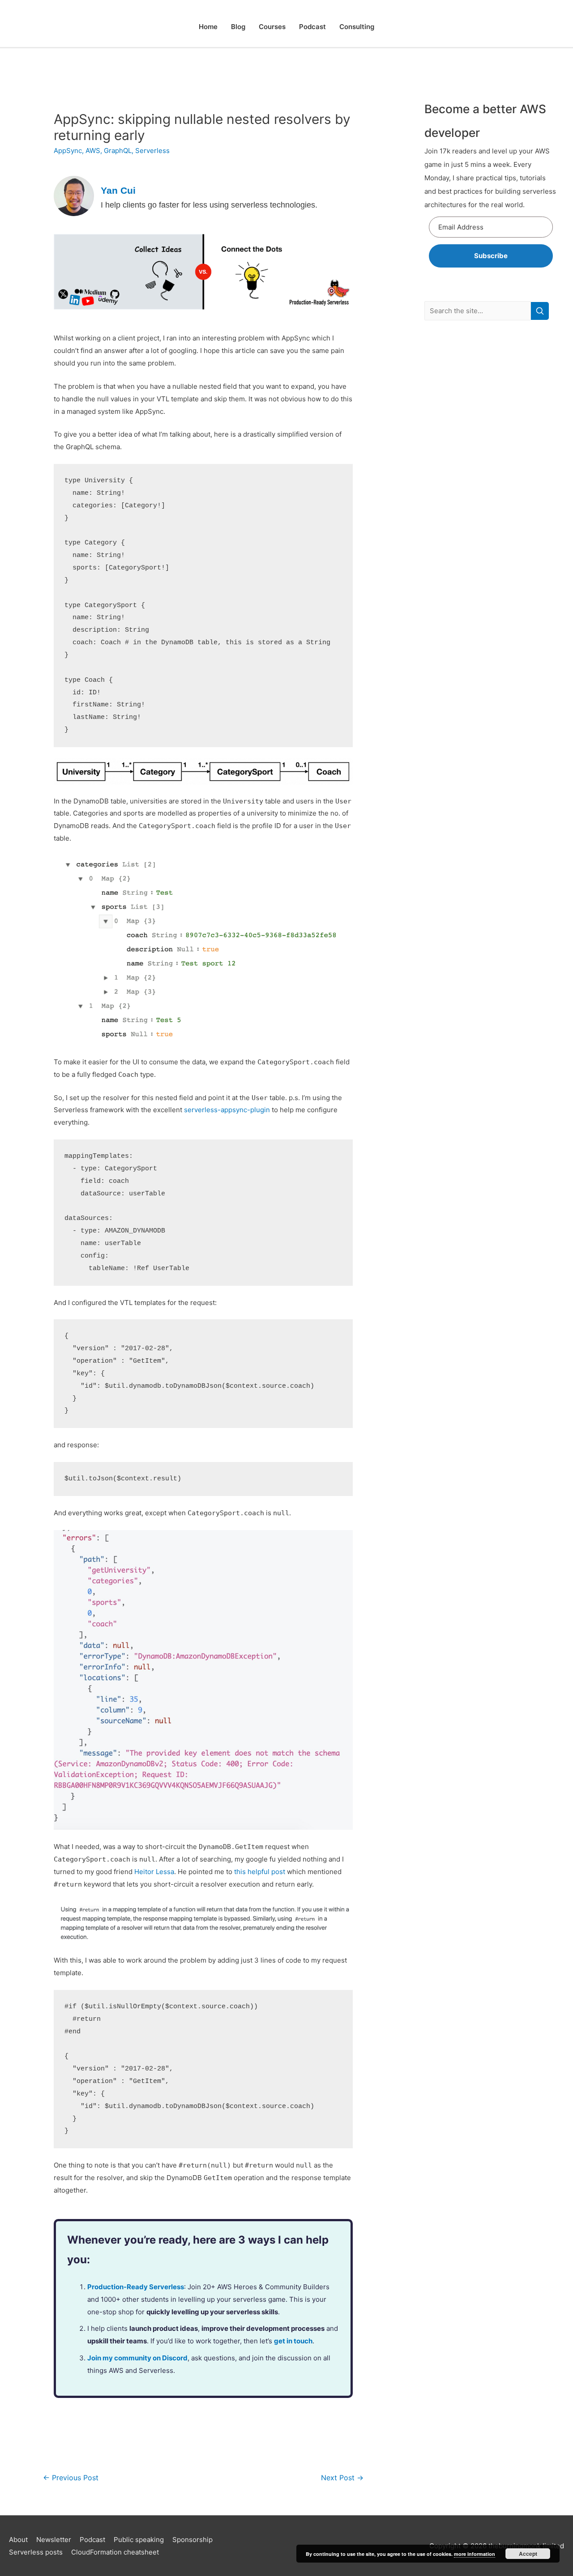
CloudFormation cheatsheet (115, 2552)
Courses (272, 27)
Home (208, 27)
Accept (528, 2554)
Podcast (312, 27)
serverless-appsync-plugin (227, 1110)
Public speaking (139, 2540)
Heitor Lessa (154, 1872)
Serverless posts (36, 2552)
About (18, 2540)
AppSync (68, 151)
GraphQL (118, 151)
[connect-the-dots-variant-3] (203, 271)
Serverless (152, 151)
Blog (238, 27)
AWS (93, 151)
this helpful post (260, 1872)
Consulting (357, 27)
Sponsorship (192, 2540)
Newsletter (54, 2540)
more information (475, 2554)
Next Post (342, 2478)
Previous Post (71, 2478)
